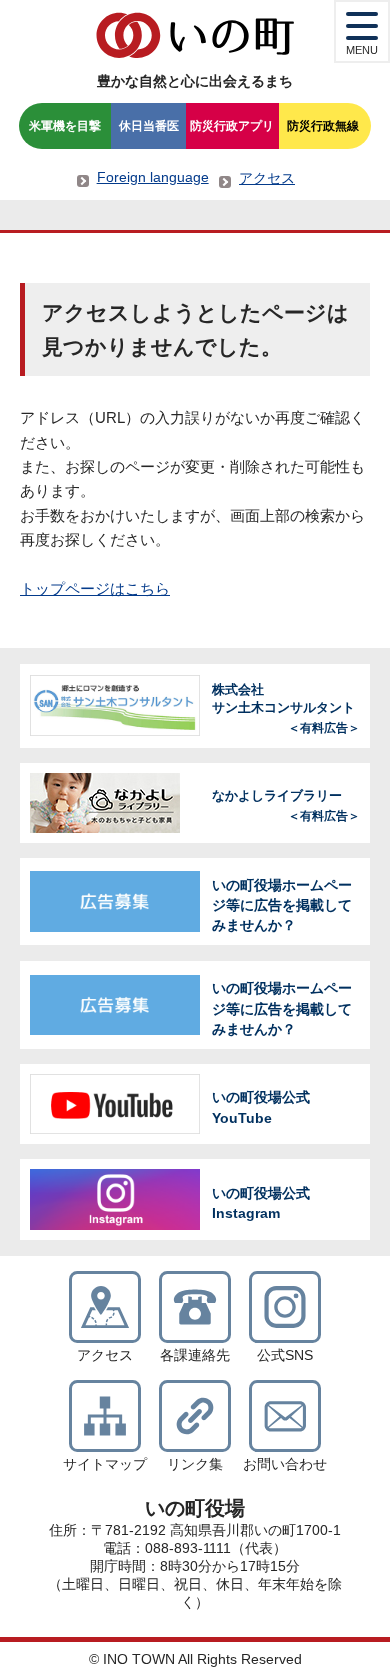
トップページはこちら (95, 588)
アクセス (267, 178)
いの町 (195, 35)
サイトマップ (105, 1464)
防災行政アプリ (232, 126)
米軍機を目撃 (65, 126)
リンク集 (195, 1464)
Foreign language (153, 177)
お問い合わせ (285, 1464)
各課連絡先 (195, 1355)
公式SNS (285, 1355)
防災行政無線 (323, 126)
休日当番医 (149, 126)
